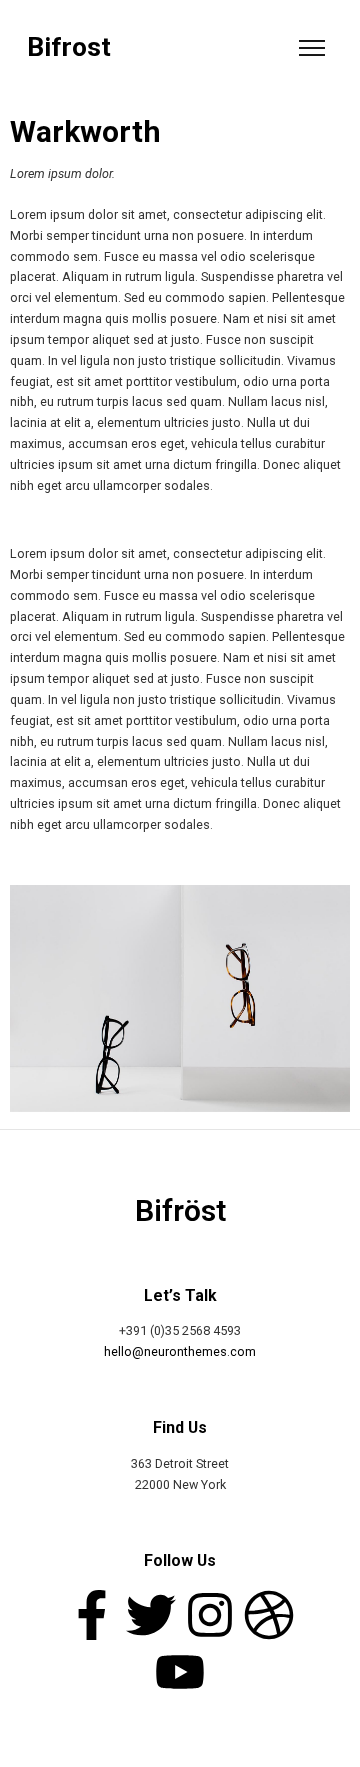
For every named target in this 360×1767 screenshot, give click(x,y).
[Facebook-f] (92, 1615)
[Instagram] (210, 1615)
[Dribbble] (269, 1615)
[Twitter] (151, 1615)
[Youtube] (180, 1672)
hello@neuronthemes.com (180, 1351)
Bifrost (69, 47)
